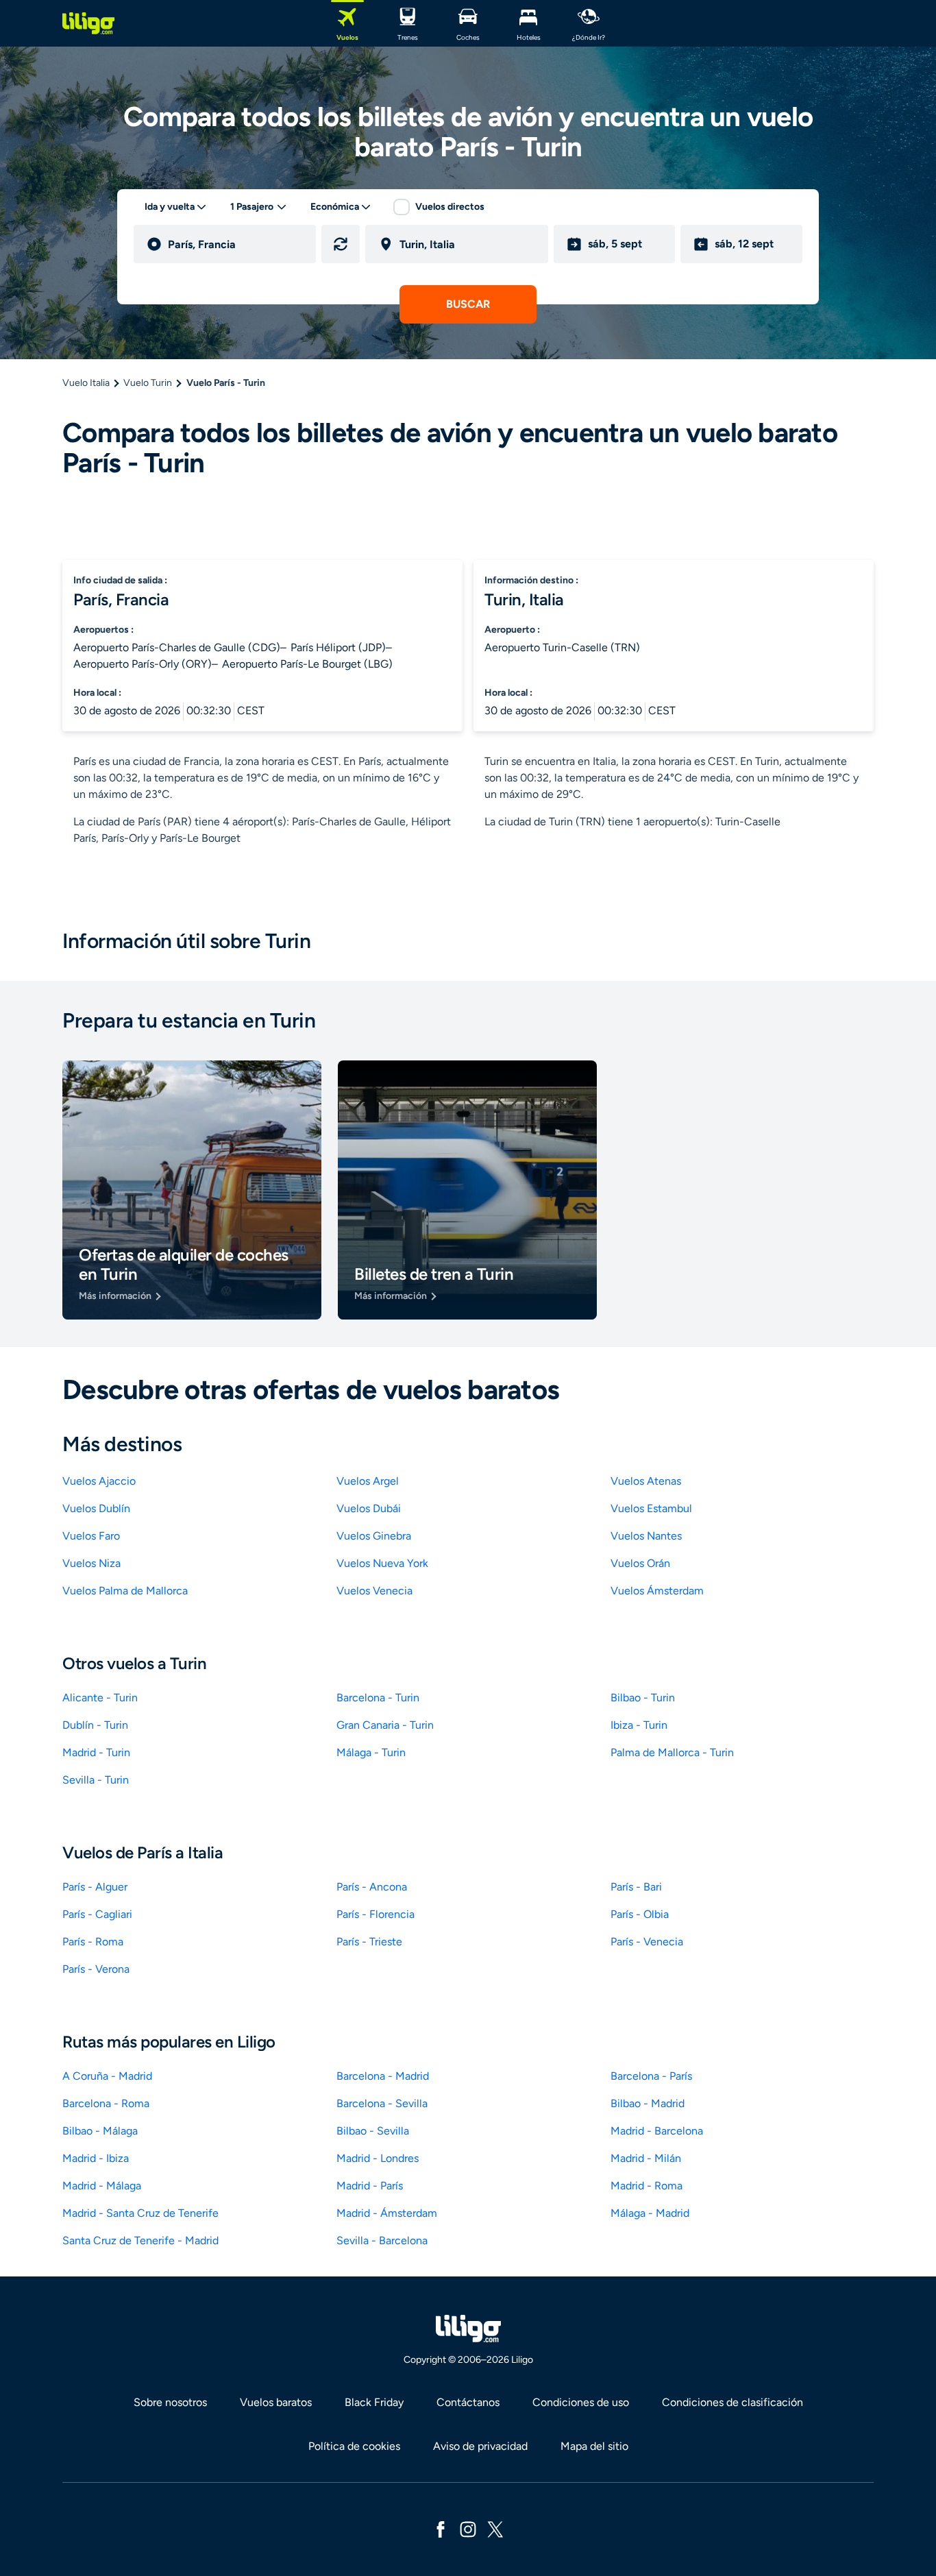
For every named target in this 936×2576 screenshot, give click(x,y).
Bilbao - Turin (643, 1698)
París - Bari (636, 1887)
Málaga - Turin (371, 1752)
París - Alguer (95, 1887)
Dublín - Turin (95, 1725)
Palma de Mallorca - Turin (672, 1752)
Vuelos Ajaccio (99, 1481)
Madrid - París (370, 2186)
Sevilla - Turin (96, 1780)
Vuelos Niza (91, 1563)
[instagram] (468, 2528)
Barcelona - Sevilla (382, 2103)
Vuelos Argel (368, 1481)
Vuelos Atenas (646, 1481)
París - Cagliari (97, 1914)
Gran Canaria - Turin (385, 1725)
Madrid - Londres (378, 2158)
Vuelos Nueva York (382, 1563)
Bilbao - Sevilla (373, 2131)
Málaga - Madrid (650, 2213)
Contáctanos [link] (468, 2402)
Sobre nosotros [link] (170, 2402)
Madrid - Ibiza (96, 2158)
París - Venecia (647, 1942)
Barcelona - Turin (378, 1698)
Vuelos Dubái (369, 1508)
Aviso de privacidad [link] (480, 2446)
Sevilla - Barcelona (382, 2240)
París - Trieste (369, 1942)
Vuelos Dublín (96, 1508)
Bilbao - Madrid (648, 2103)
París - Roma (93, 1942)
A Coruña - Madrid (107, 2076)
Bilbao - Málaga (100, 2131)
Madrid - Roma (646, 2186)
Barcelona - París (651, 2076)
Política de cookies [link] (354, 2446)
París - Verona (96, 1969)
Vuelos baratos (276, 2402)
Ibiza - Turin (639, 1725)
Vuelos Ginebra (374, 1536)
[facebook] (441, 2528)
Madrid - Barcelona (657, 2131)
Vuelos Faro (91, 1536)
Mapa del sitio (594, 2446)
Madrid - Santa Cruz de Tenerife (140, 2213)
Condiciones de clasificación (732, 2402)
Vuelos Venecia (374, 1591)
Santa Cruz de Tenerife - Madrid (140, 2240)
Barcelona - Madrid (383, 2076)
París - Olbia (640, 1914)
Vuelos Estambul (651, 1508)
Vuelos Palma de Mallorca (125, 1591)
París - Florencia (375, 1914)
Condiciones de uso (581, 2402)
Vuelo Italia (86, 383)
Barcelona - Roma (106, 2103)
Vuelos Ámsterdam (657, 1591)
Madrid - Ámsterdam (387, 2213)
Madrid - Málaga (102, 2186)
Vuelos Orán (640, 1563)
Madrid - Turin (96, 1752)
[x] (495, 2528)
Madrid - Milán (646, 2158)
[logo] (88, 23)
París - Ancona (372, 1887)
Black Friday (374, 2402)
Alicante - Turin (100, 1698)
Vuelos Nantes (646, 1536)
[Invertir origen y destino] (341, 244)
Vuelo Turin (148, 383)
